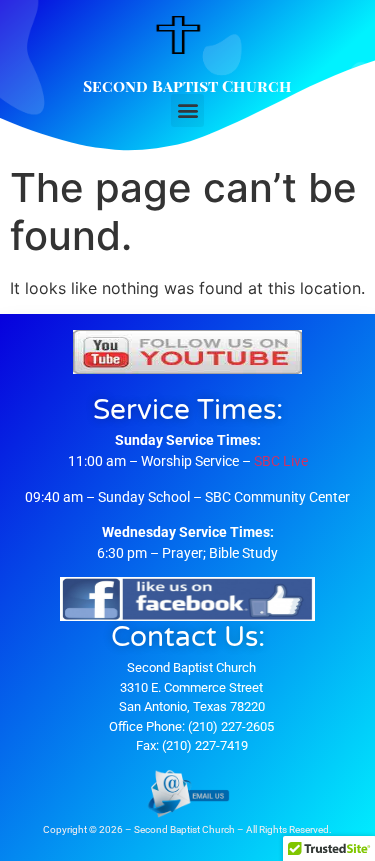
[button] (187, 110)
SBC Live (281, 461)
